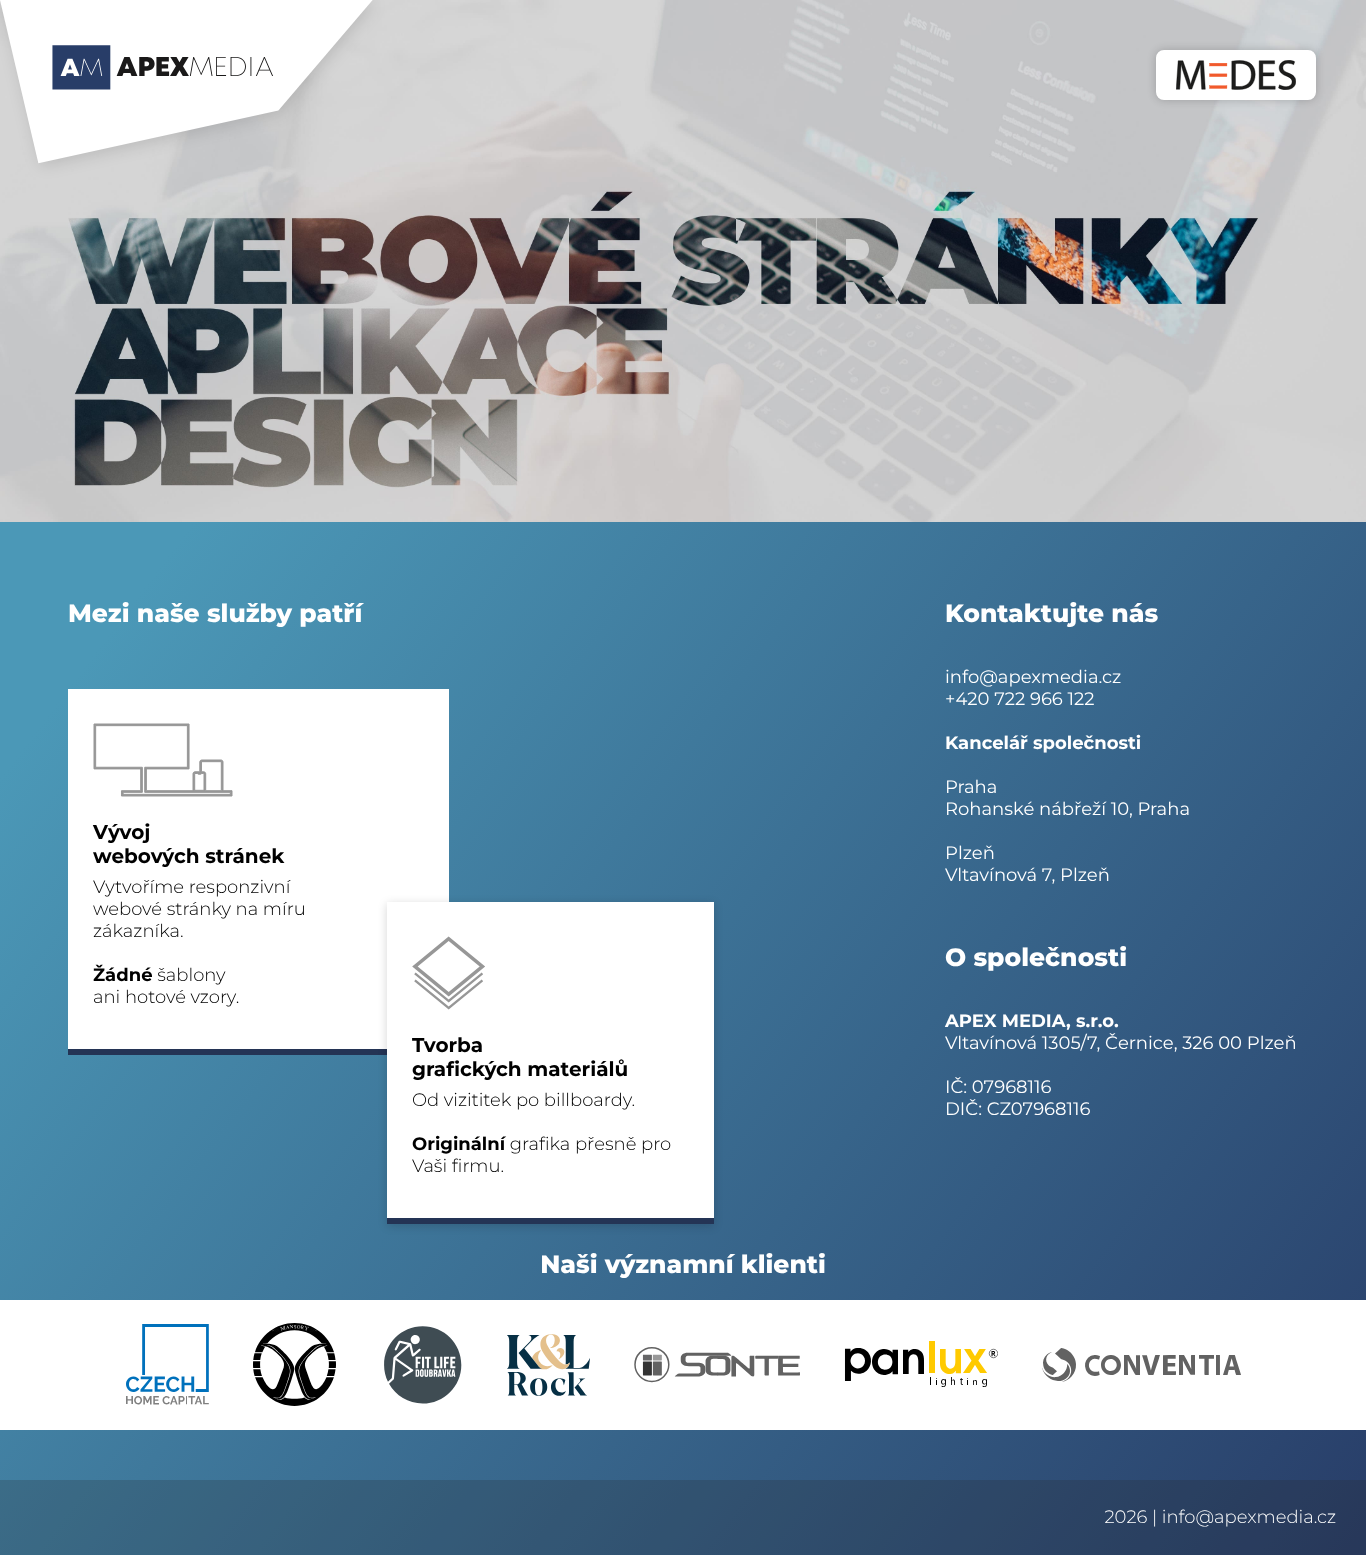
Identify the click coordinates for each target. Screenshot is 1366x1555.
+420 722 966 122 (1019, 699)
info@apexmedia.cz (1033, 677)
